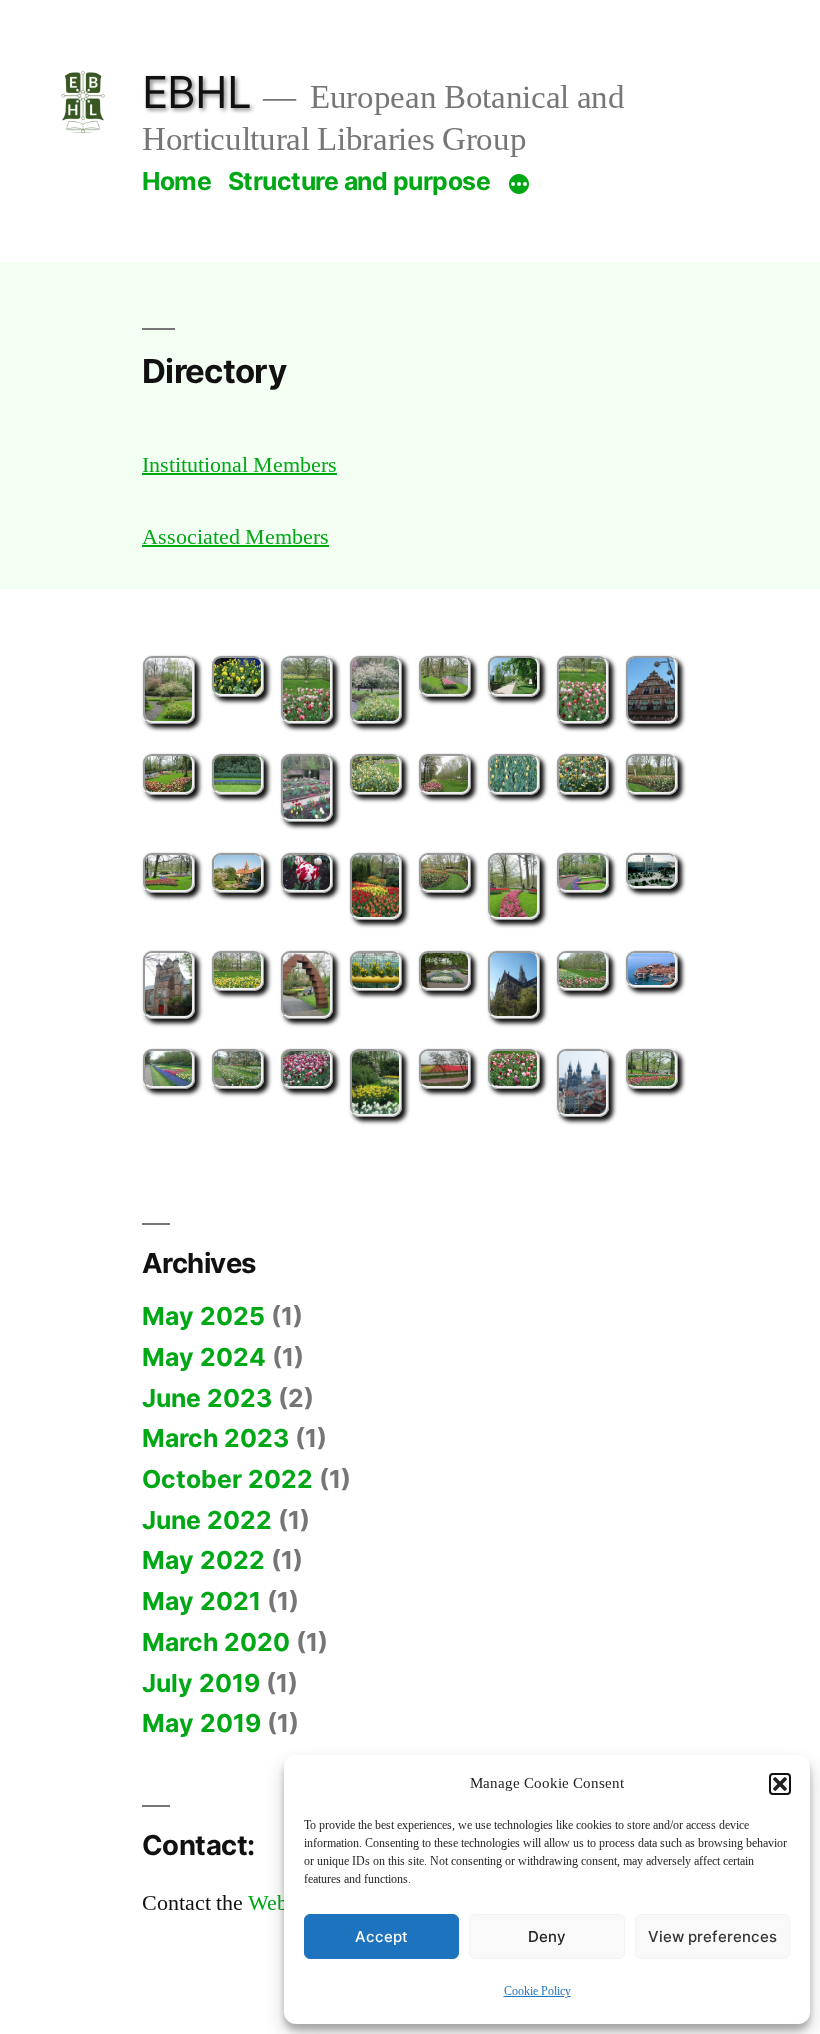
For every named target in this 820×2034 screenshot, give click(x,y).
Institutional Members (239, 465)
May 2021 (201, 1601)
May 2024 (204, 1357)
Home (176, 181)
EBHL (196, 92)
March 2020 (216, 1642)
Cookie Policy (537, 1991)
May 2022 (203, 1560)
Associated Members (235, 537)
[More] (519, 184)
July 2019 (201, 1683)
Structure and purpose (359, 181)
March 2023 (215, 1438)
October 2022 (227, 1479)
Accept (381, 1936)
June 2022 (207, 1520)
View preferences (712, 1936)
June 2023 (207, 1398)
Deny (547, 1936)
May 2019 (201, 1723)
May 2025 (203, 1316)
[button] (780, 1784)
